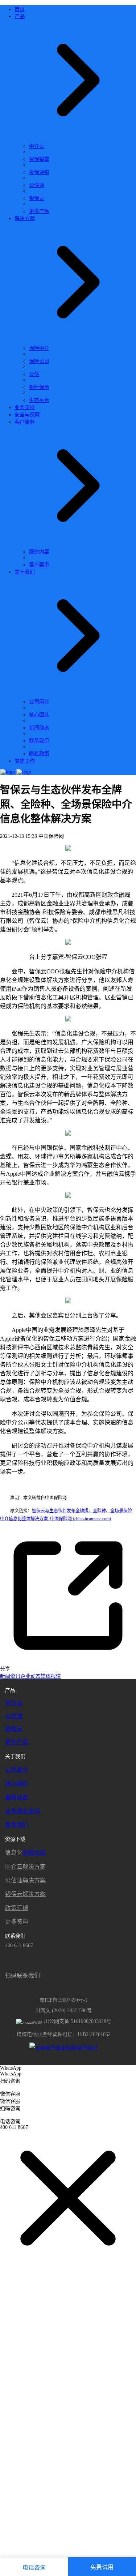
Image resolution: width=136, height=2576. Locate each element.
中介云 (37, 146)
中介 (90, 921)
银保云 (37, 198)
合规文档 (34, 1853)
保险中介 (39, 348)
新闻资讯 (10, 1676)
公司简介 (39, 702)
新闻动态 (39, 728)
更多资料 (17, 1922)
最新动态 (17, 1797)
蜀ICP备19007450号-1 (63, 2000)
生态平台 (39, 400)
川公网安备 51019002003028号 (78, 2021)
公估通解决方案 (25, 1880)
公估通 (37, 185)
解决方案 (58, 980)
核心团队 (39, 715)
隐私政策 (39, 754)
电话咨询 (34, 2568)
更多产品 (39, 211)
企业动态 (30, 1676)
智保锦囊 (39, 159)
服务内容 (39, 552)
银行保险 (39, 387)
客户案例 (39, 565)
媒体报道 (51, 1676)
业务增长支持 (22, 1811)
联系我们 (39, 741)
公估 (34, 374)
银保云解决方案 (25, 1894)
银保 (52, 1148)
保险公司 (39, 361)
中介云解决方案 (25, 1867)
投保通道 (39, 172)
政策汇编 (17, 1908)
